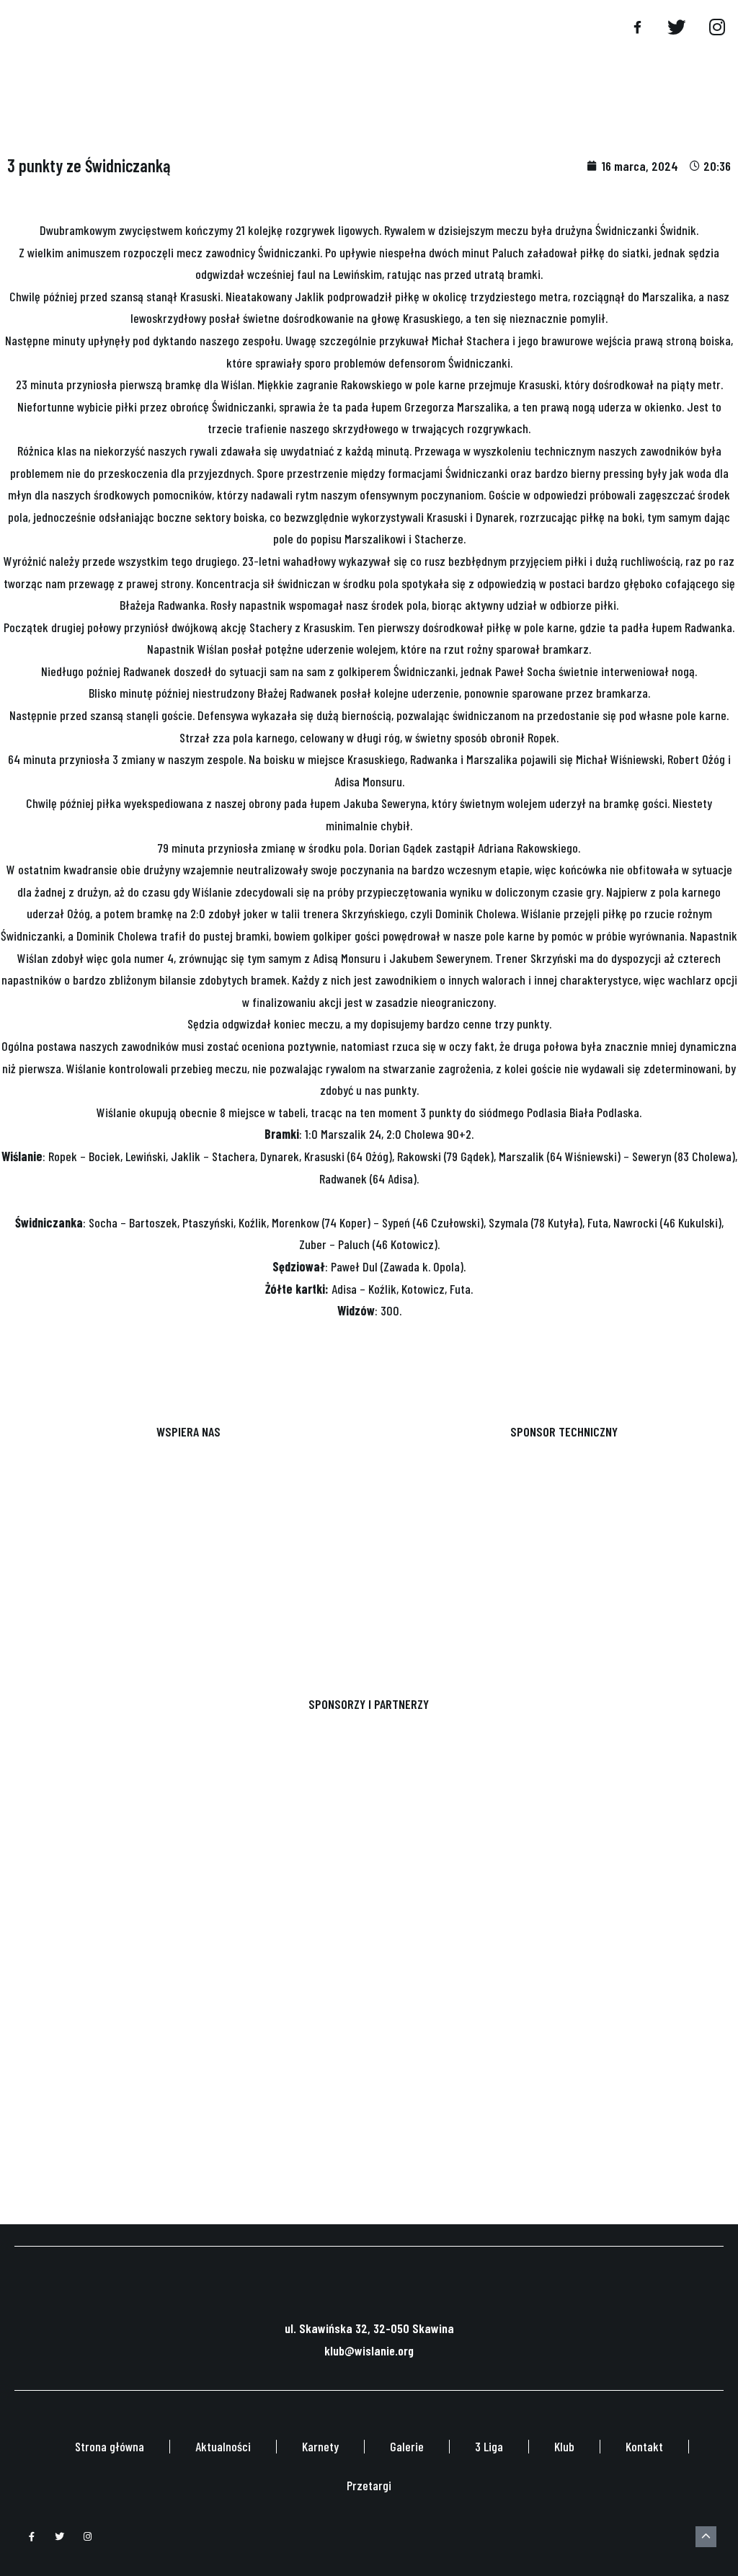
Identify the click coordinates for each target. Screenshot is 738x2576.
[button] (605, 29)
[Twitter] (60, 2537)
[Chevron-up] (706, 2537)
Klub (564, 2446)
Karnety (320, 2446)
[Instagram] (88, 2537)
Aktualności (223, 2446)
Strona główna (110, 2446)
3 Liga (489, 2446)
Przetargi (369, 2485)
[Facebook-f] (32, 2537)
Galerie (407, 2446)
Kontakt (644, 2446)
